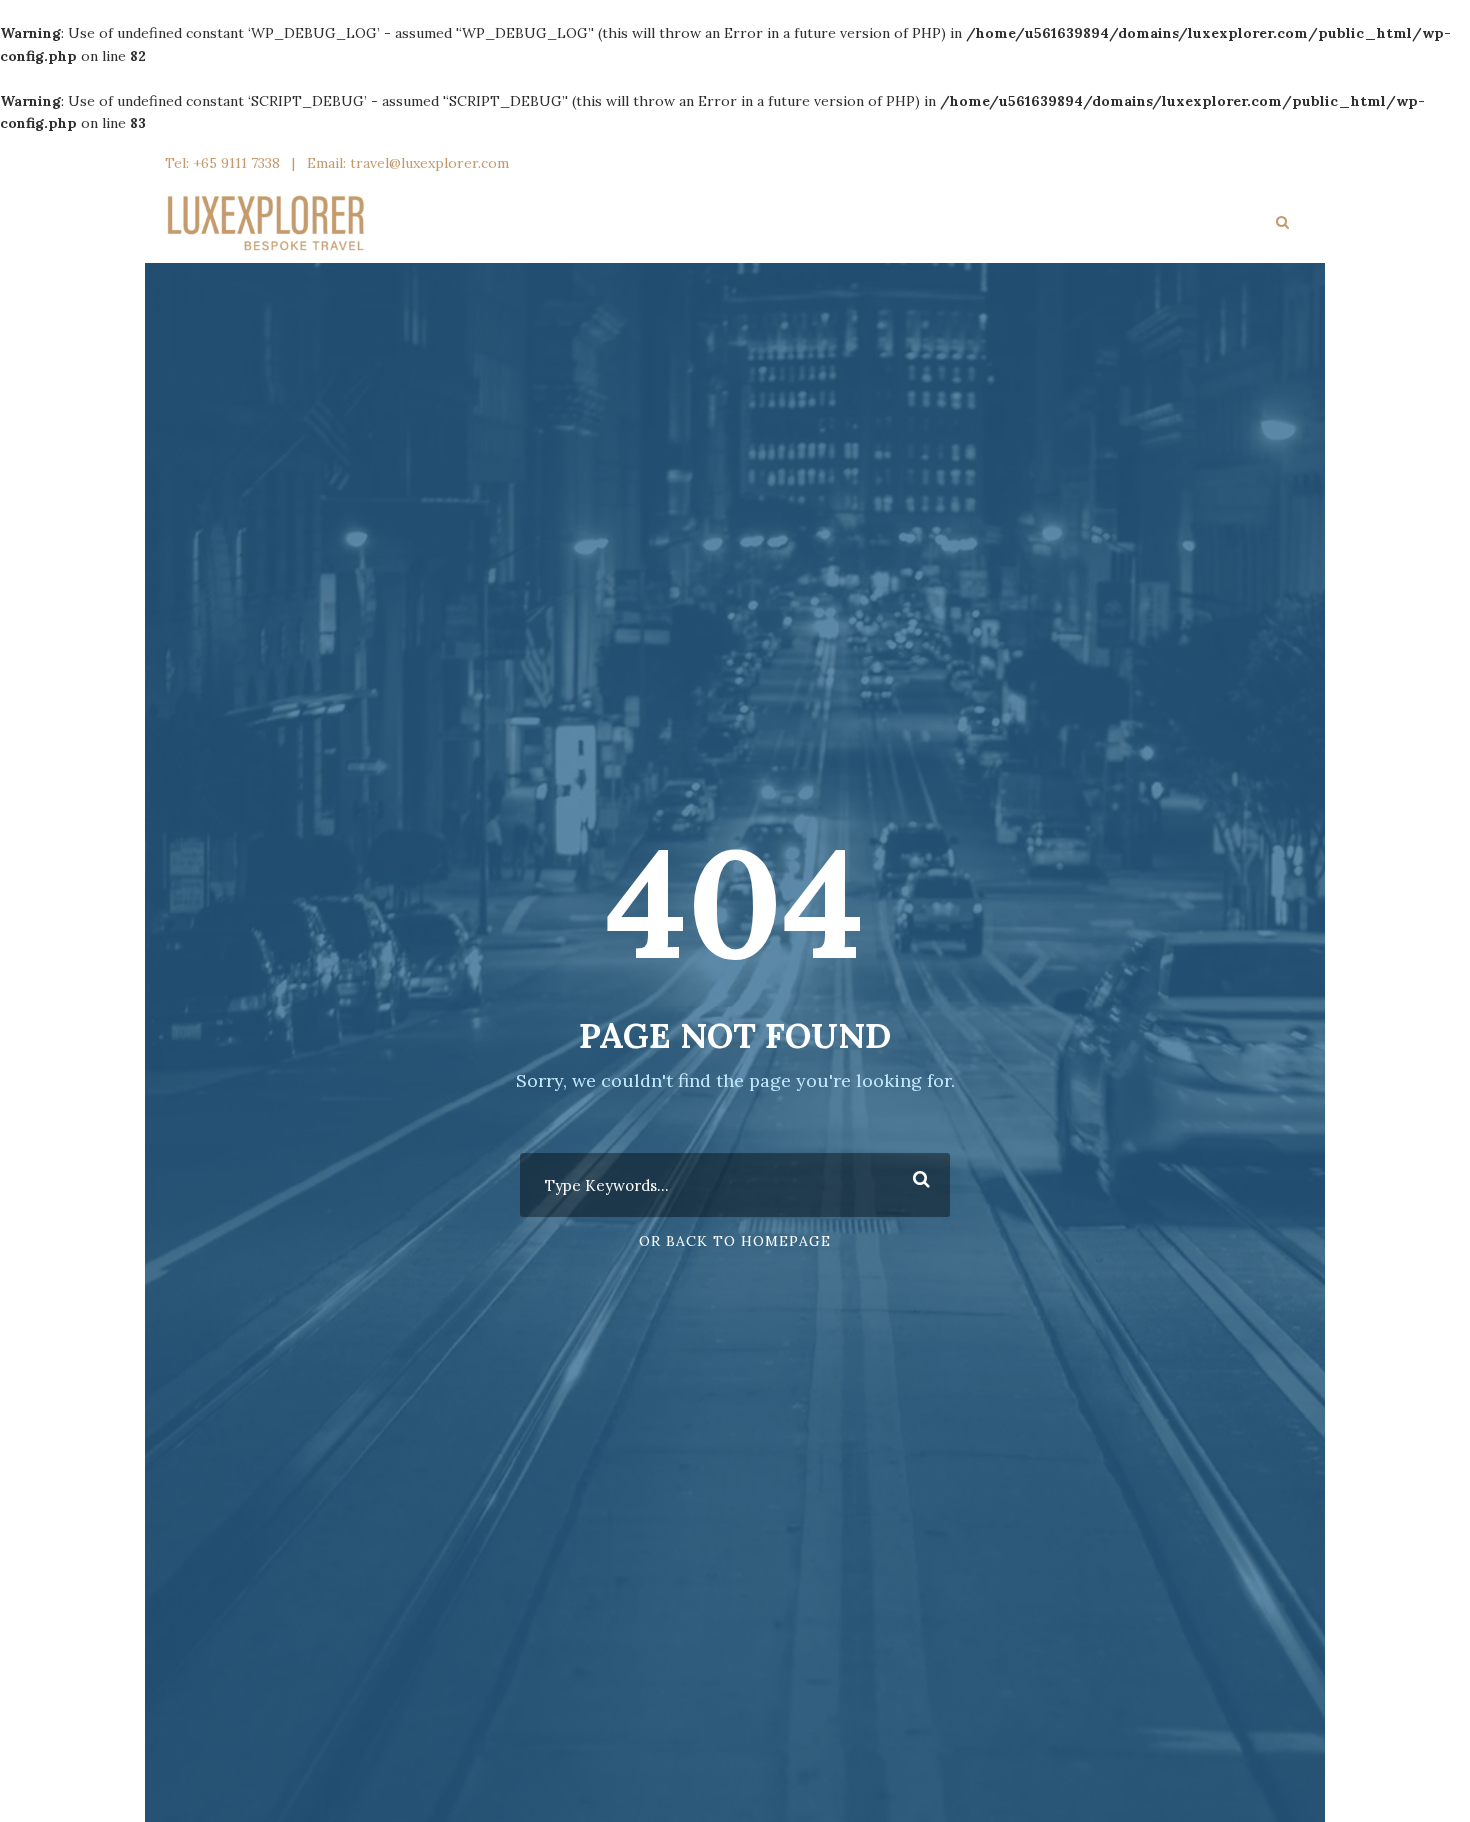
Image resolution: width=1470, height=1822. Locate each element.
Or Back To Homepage (735, 1241)
